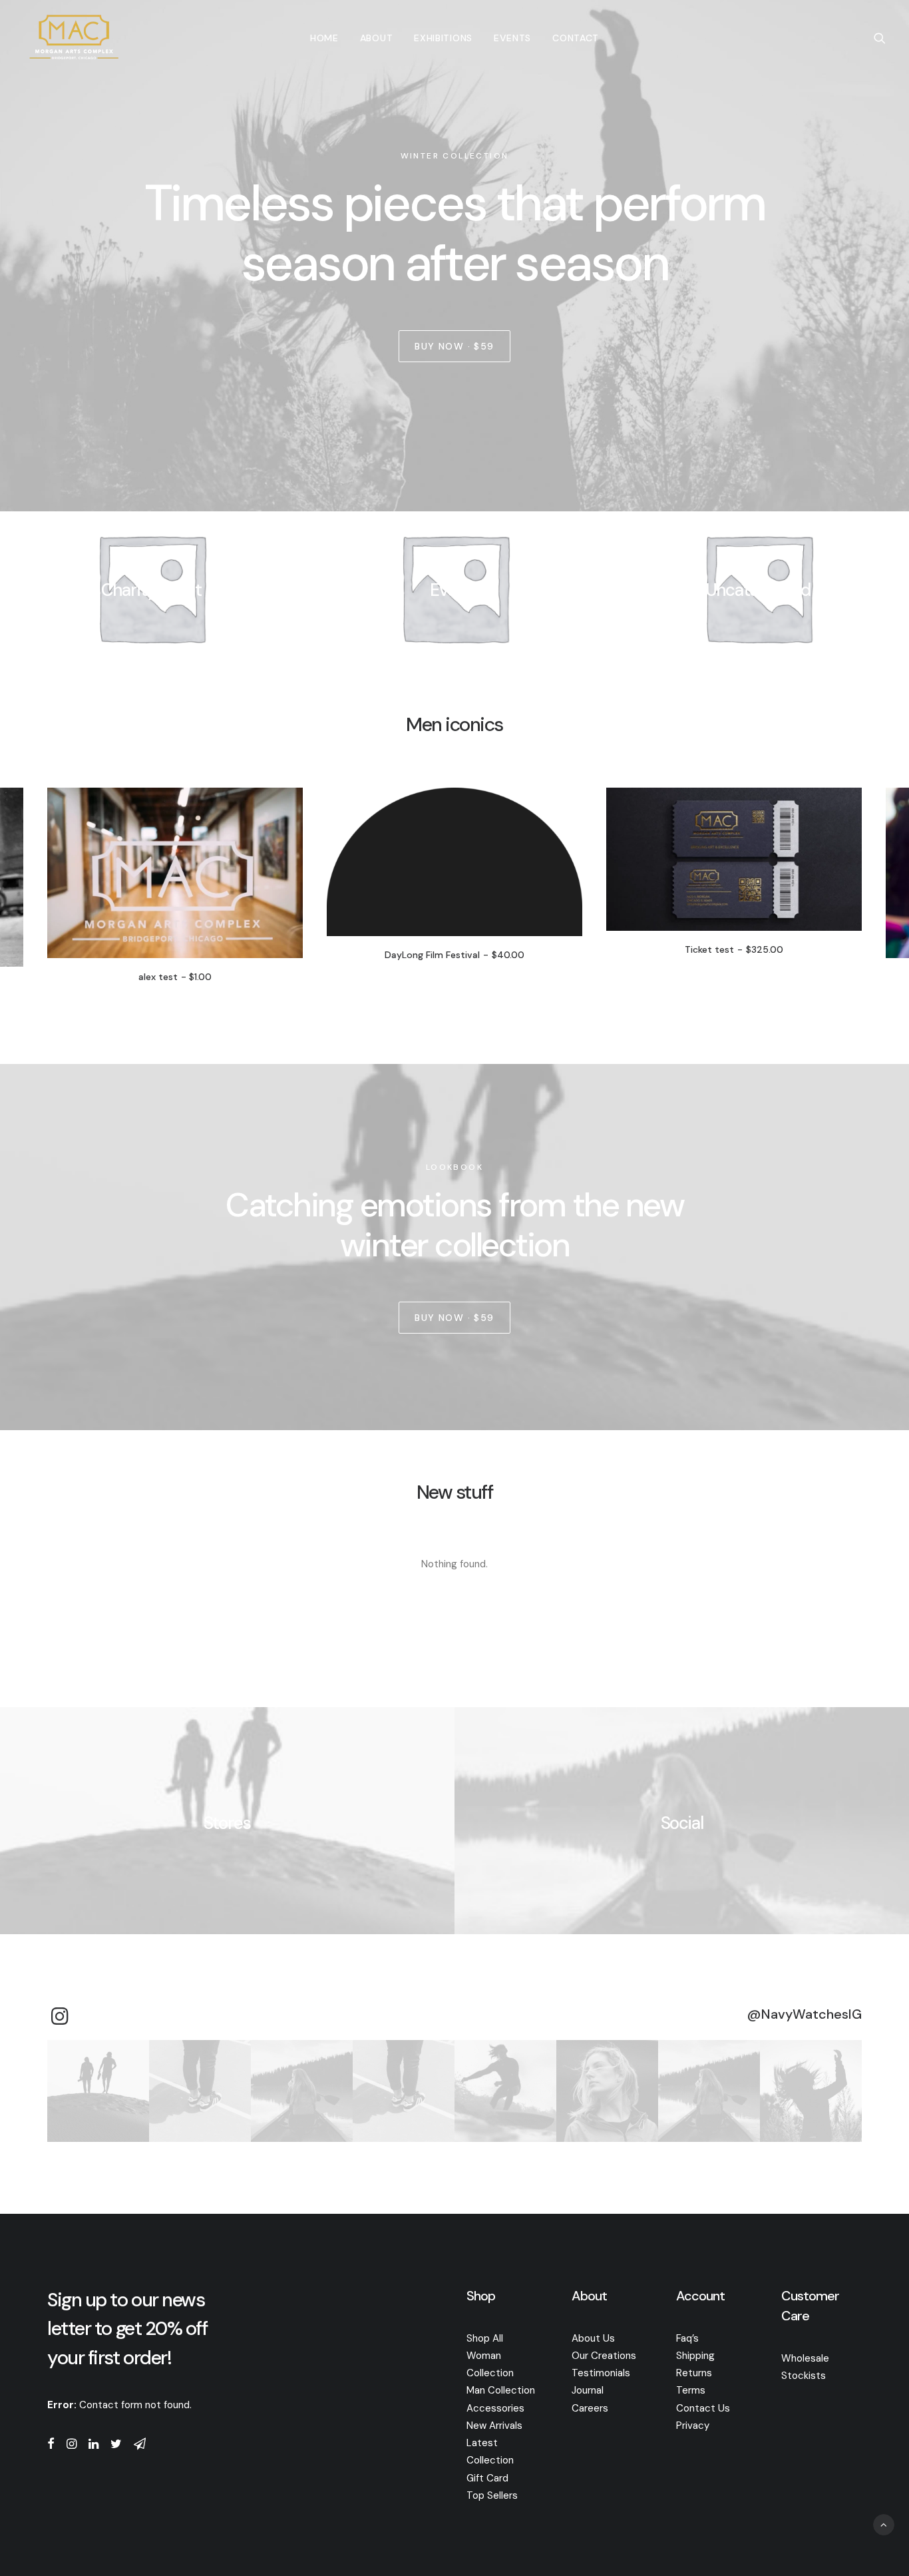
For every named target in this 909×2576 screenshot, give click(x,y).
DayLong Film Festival (257, 955)
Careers (590, 2408)
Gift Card (487, 2478)
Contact (576, 38)
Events (512, 38)
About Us (593, 2338)
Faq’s (687, 2338)
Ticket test (537, 949)
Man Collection (501, 2390)
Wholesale (805, 2358)
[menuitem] (324, 38)
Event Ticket (817, 977)
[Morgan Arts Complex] (74, 38)
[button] (880, 38)
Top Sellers (492, 2495)
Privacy (693, 2426)
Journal (588, 2390)
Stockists (804, 2376)
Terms (691, 2390)
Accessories (495, 2408)
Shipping (695, 2356)
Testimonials (601, 2373)
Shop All (485, 2338)
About (377, 38)
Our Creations (604, 2356)
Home (324, 38)
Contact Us (703, 2408)
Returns (694, 2373)
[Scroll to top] (884, 2524)
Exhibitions (443, 38)
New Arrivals (494, 2426)
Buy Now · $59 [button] (454, 346)
